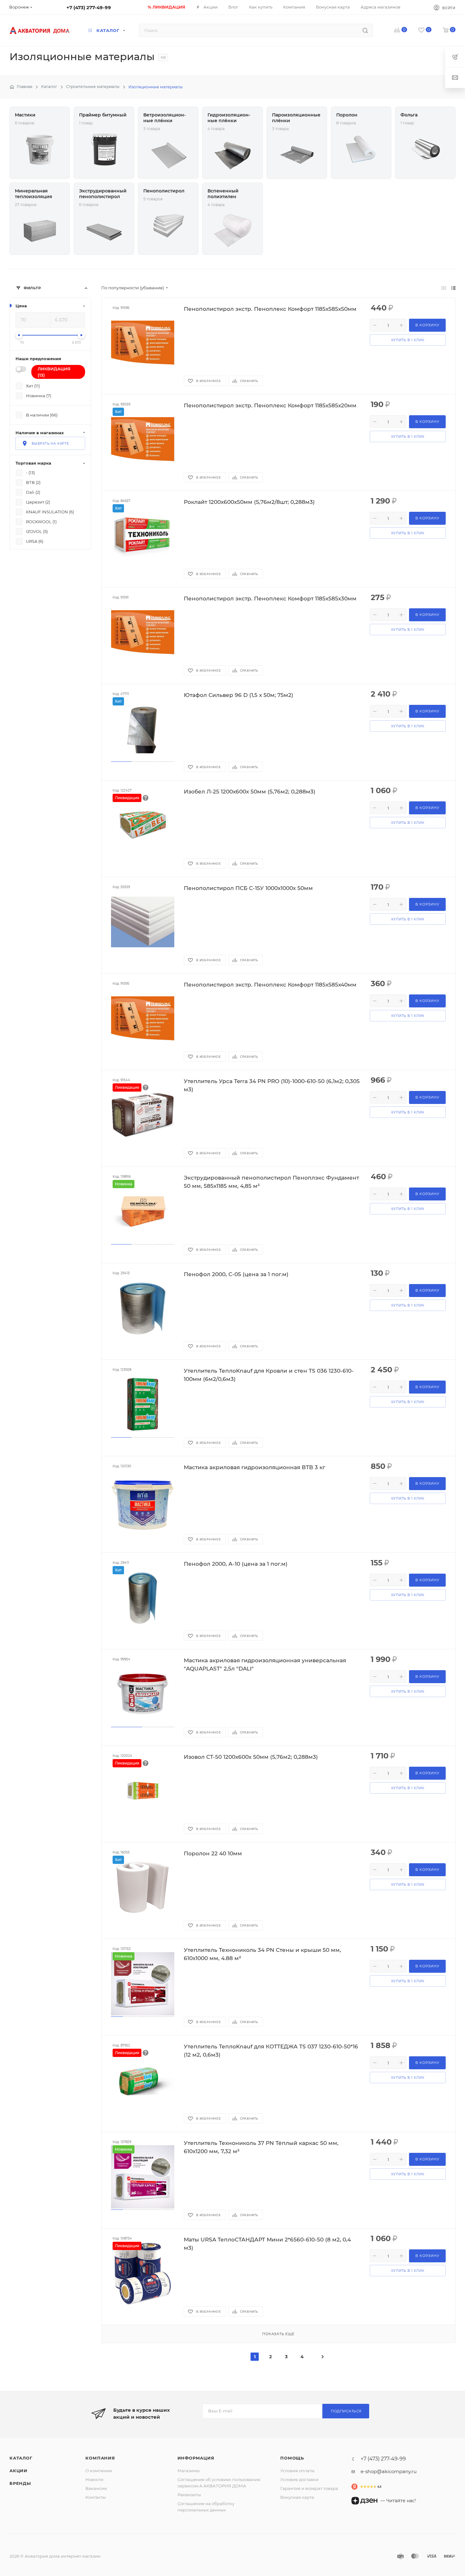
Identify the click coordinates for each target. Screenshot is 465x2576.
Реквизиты (189, 2495)
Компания (100, 2458)
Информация (196, 2458)
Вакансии (96, 2488)
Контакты (96, 2497)
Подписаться (346, 2411)
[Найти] (365, 30)
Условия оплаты (297, 2471)
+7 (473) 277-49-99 (89, 7)
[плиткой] (444, 288)
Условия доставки (299, 2479)
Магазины (189, 2471)
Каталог (21, 2458)
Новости (94, 2479)
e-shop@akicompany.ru (389, 2471)
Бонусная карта (297, 2497)
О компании (99, 2471)
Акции (19, 2471)
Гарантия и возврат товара (309, 2488)
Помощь (292, 2458)
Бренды (20, 2483)
